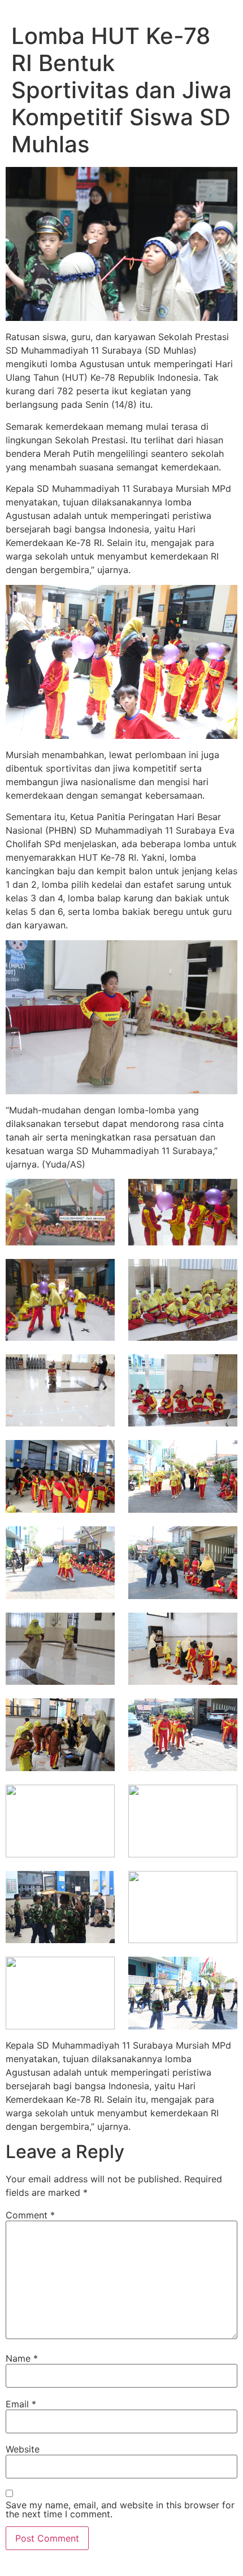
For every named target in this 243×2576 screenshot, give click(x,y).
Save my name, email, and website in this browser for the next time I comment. (120, 2509)
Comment (30, 2215)
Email (21, 2404)
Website (23, 2449)
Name (22, 2358)
